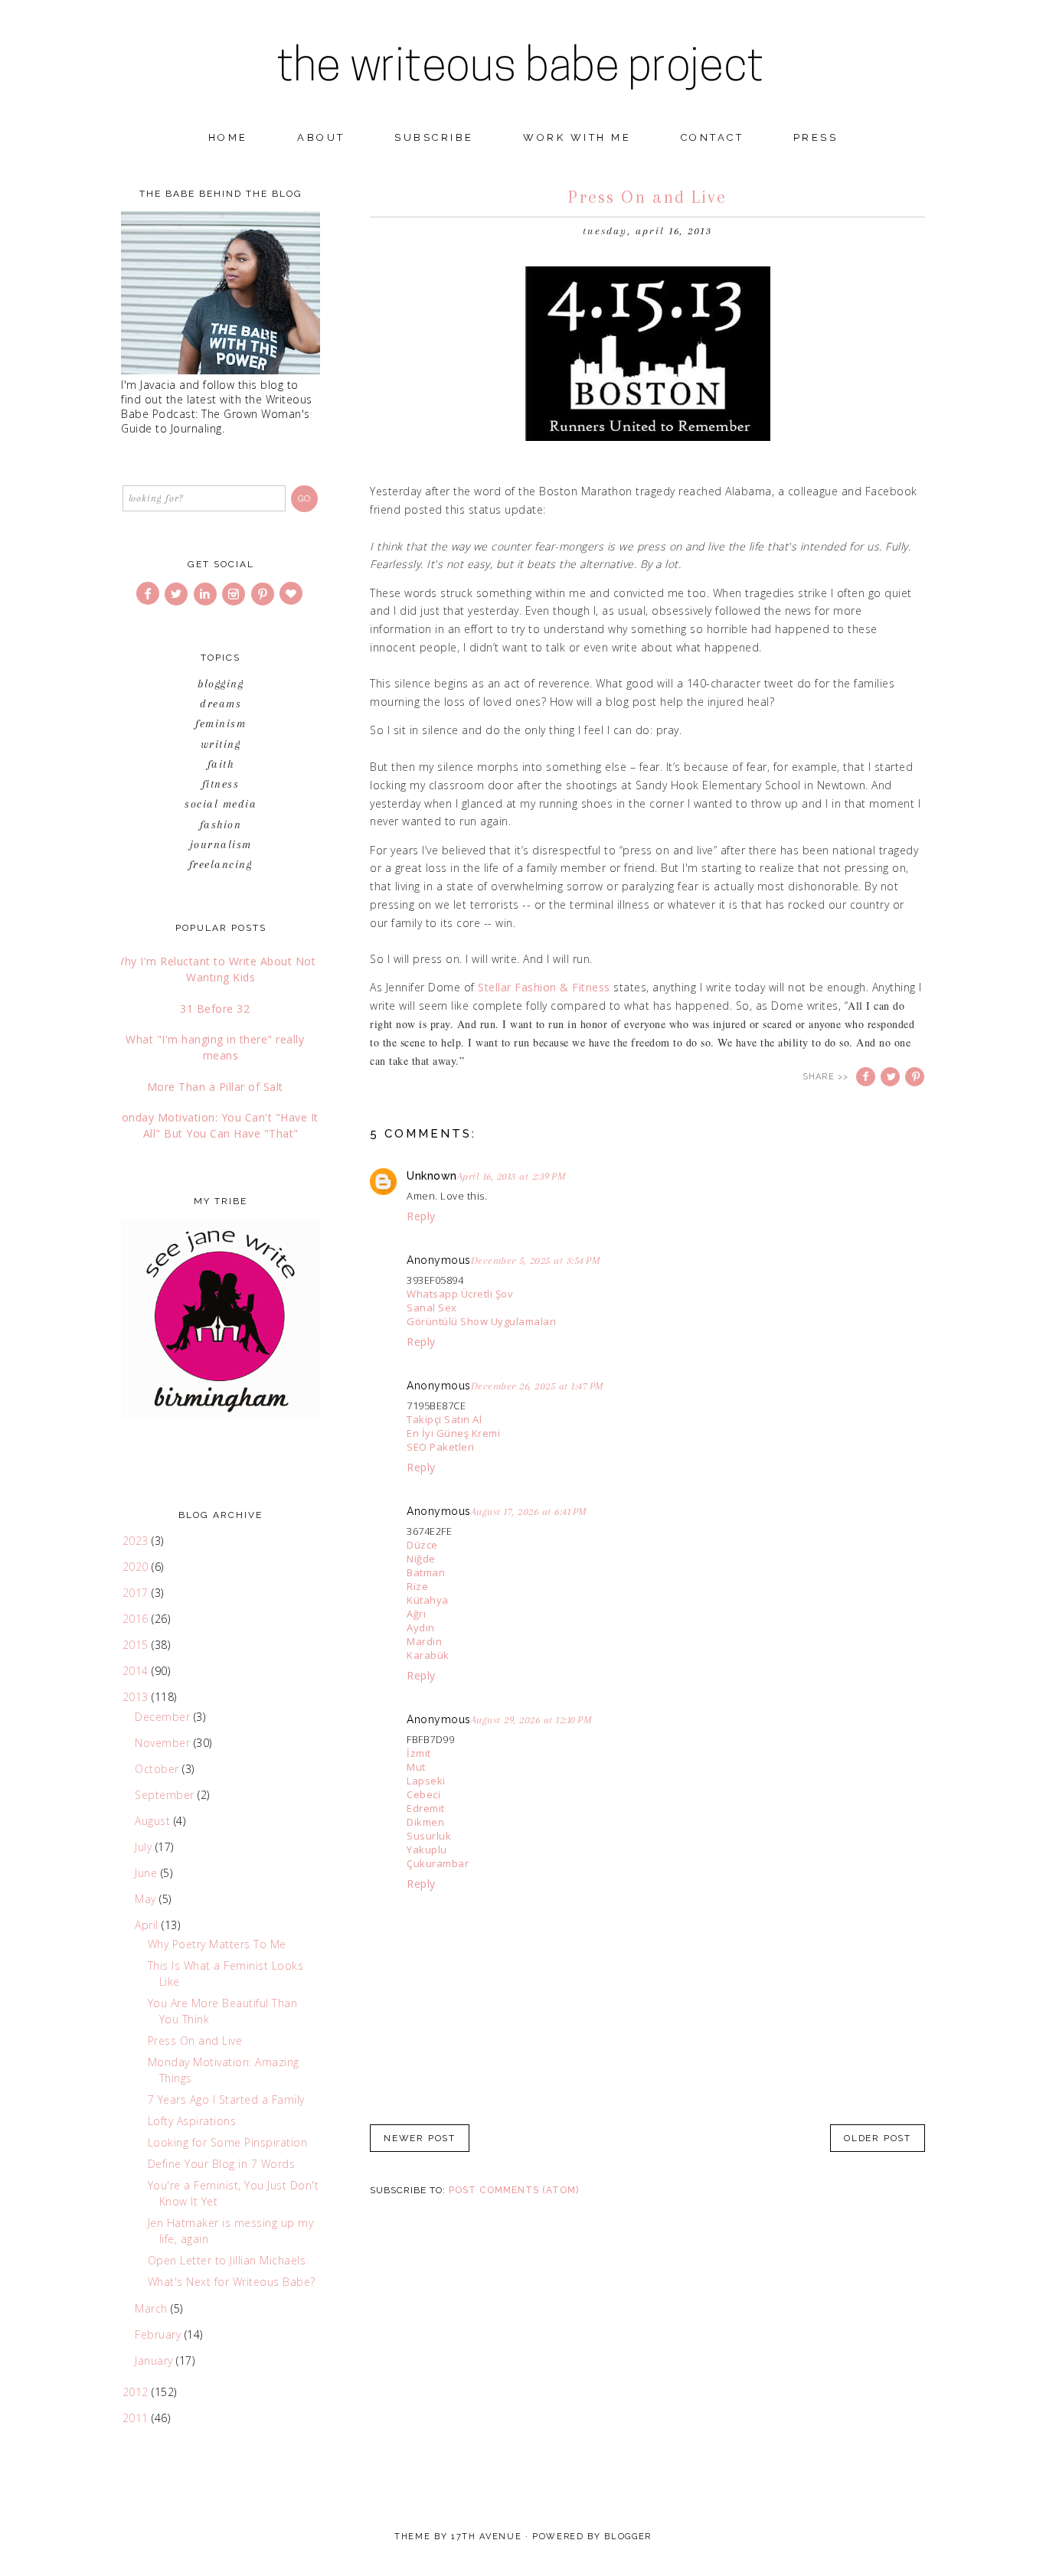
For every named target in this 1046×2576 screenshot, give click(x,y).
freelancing (221, 864)
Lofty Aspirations (192, 2121)
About (321, 137)
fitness (221, 784)
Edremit (426, 1808)
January (155, 2361)
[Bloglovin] (292, 594)
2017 (137, 1593)
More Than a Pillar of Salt (215, 1087)
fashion (221, 824)
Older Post (878, 2138)
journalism (221, 844)
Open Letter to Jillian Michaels (227, 2260)
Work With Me (577, 137)
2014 (137, 1671)
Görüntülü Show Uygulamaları (482, 1321)
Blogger (628, 2537)
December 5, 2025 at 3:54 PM (536, 1260)
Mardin (424, 1641)
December (164, 1717)
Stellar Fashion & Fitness (544, 987)
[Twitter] (177, 594)
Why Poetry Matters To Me (217, 1944)
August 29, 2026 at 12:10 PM (532, 1720)
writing (221, 744)
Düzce (422, 1545)
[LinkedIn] (206, 594)
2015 (137, 1645)
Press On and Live (195, 2041)
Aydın (421, 1628)
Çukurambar (438, 1863)
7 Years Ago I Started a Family (226, 2099)
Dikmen (425, 1822)
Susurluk (429, 1836)
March (153, 2308)
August (154, 1821)
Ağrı (416, 1614)
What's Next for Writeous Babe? (232, 2282)
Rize (417, 1586)
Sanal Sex (432, 1308)
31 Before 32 (215, 1009)
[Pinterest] (264, 594)
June (148, 1873)
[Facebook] (149, 594)
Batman (426, 1572)
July (145, 1847)
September (166, 1795)
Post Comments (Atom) (514, 2190)
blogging (221, 684)
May (147, 1899)
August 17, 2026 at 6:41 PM (529, 1512)
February (160, 2334)
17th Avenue (486, 2537)
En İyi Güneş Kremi (453, 1433)
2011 (137, 2418)
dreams (221, 704)
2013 (137, 1697)
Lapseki (426, 1781)
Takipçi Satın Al (444, 1419)
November (164, 1743)
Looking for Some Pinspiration (228, 2142)
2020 (137, 1567)
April (148, 1925)
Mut (416, 1767)
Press (816, 137)
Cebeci (423, 1794)
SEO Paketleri (441, 1447)
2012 (137, 2392)
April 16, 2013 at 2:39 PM (512, 1176)
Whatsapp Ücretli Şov (460, 1294)
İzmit (419, 1753)
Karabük (428, 1655)
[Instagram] (235, 594)
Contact (713, 137)
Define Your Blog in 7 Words (222, 2164)
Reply (421, 1216)
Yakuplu (427, 1850)
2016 (137, 1619)
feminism (221, 723)
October (159, 1769)
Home (228, 137)
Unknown (432, 1176)
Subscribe (434, 137)
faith (221, 764)
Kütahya (428, 1600)
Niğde (421, 1559)
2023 (137, 1541)
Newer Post (420, 2138)
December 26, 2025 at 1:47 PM (538, 1386)
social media (221, 804)
